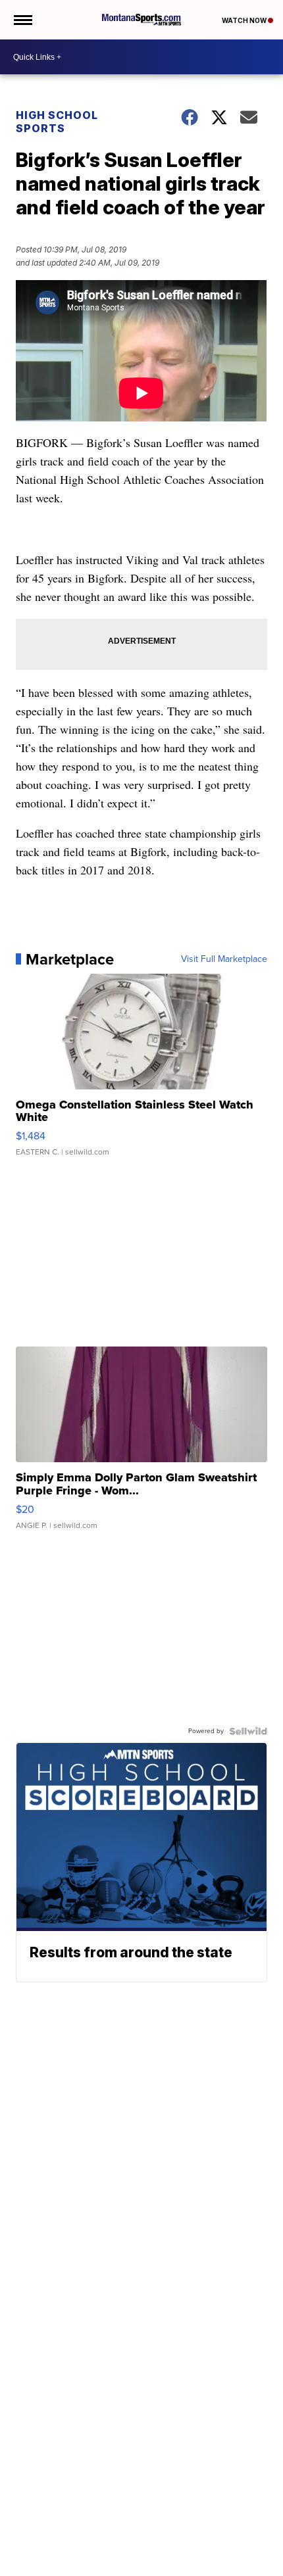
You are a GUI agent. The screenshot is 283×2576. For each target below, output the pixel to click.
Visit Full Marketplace (224, 959)
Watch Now (245, 20)
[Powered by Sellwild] (248, 1731)
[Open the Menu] (22, 20)
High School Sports (57, 122)
